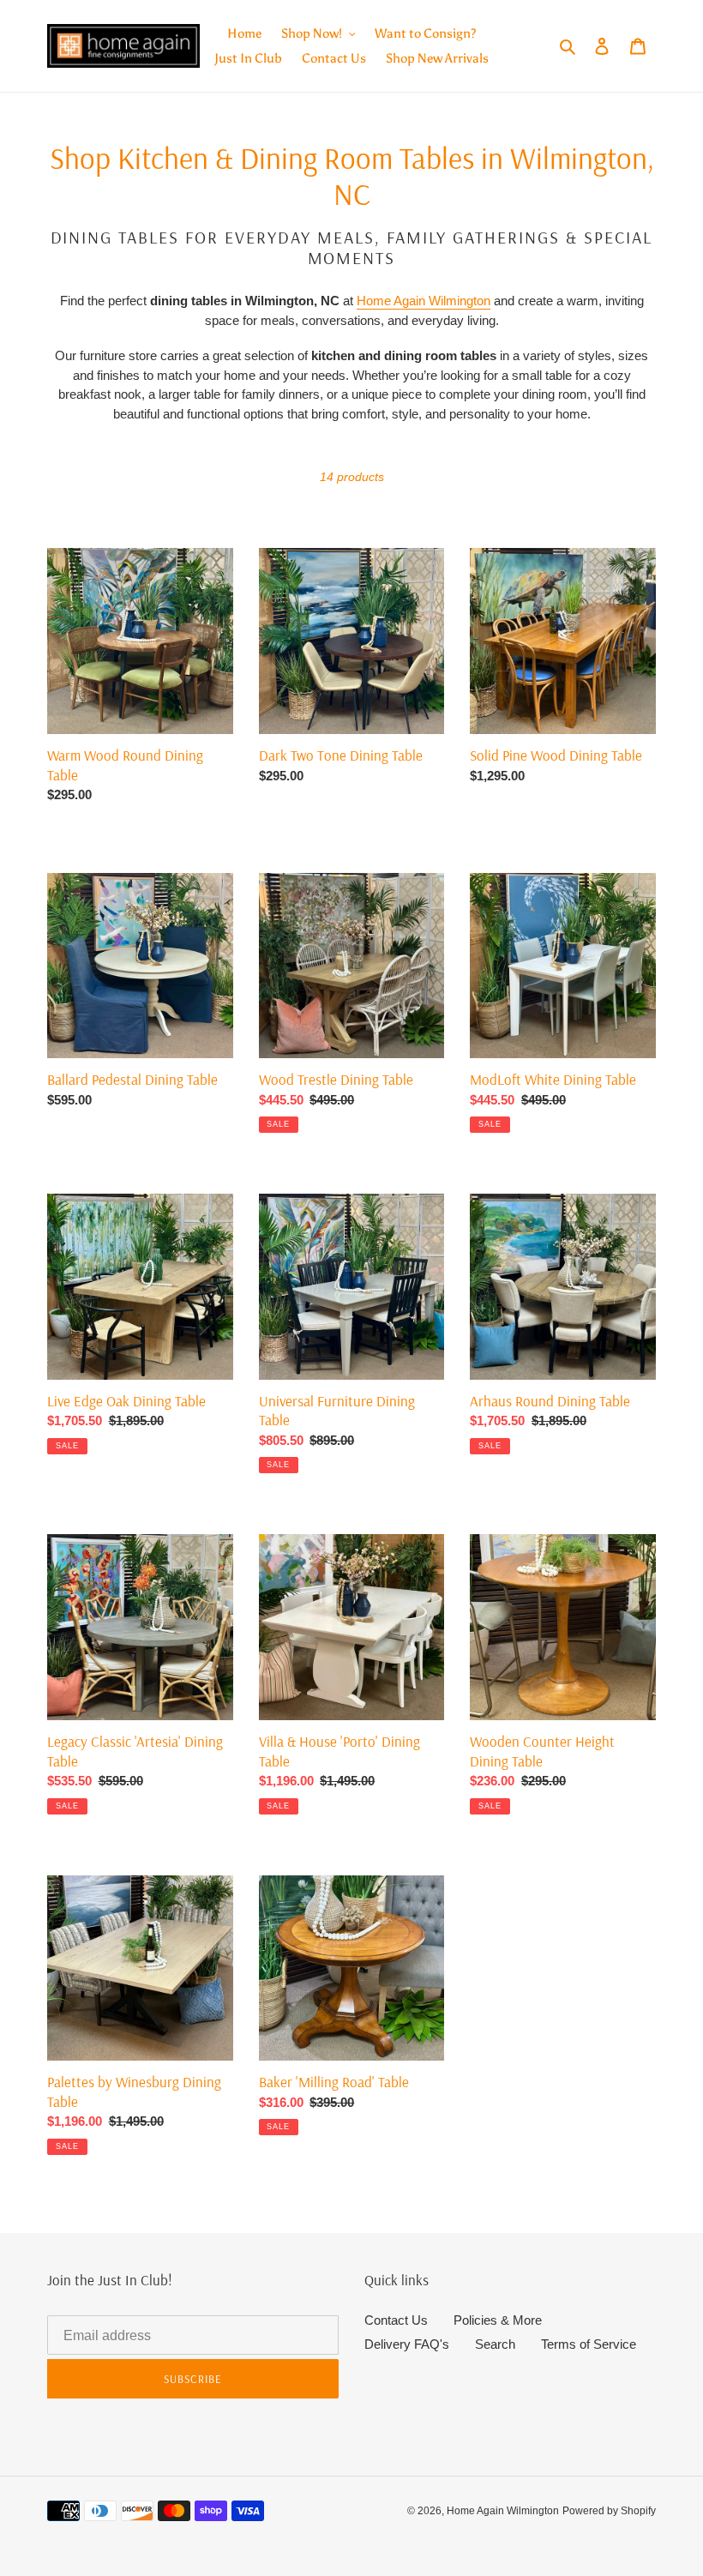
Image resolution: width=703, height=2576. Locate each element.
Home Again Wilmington (424, 301)
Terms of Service (589, 2344)
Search (495, 2344)
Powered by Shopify (609, 2511)
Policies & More (498, 2320)
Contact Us (396, 2320)
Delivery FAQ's (407, 2344)
